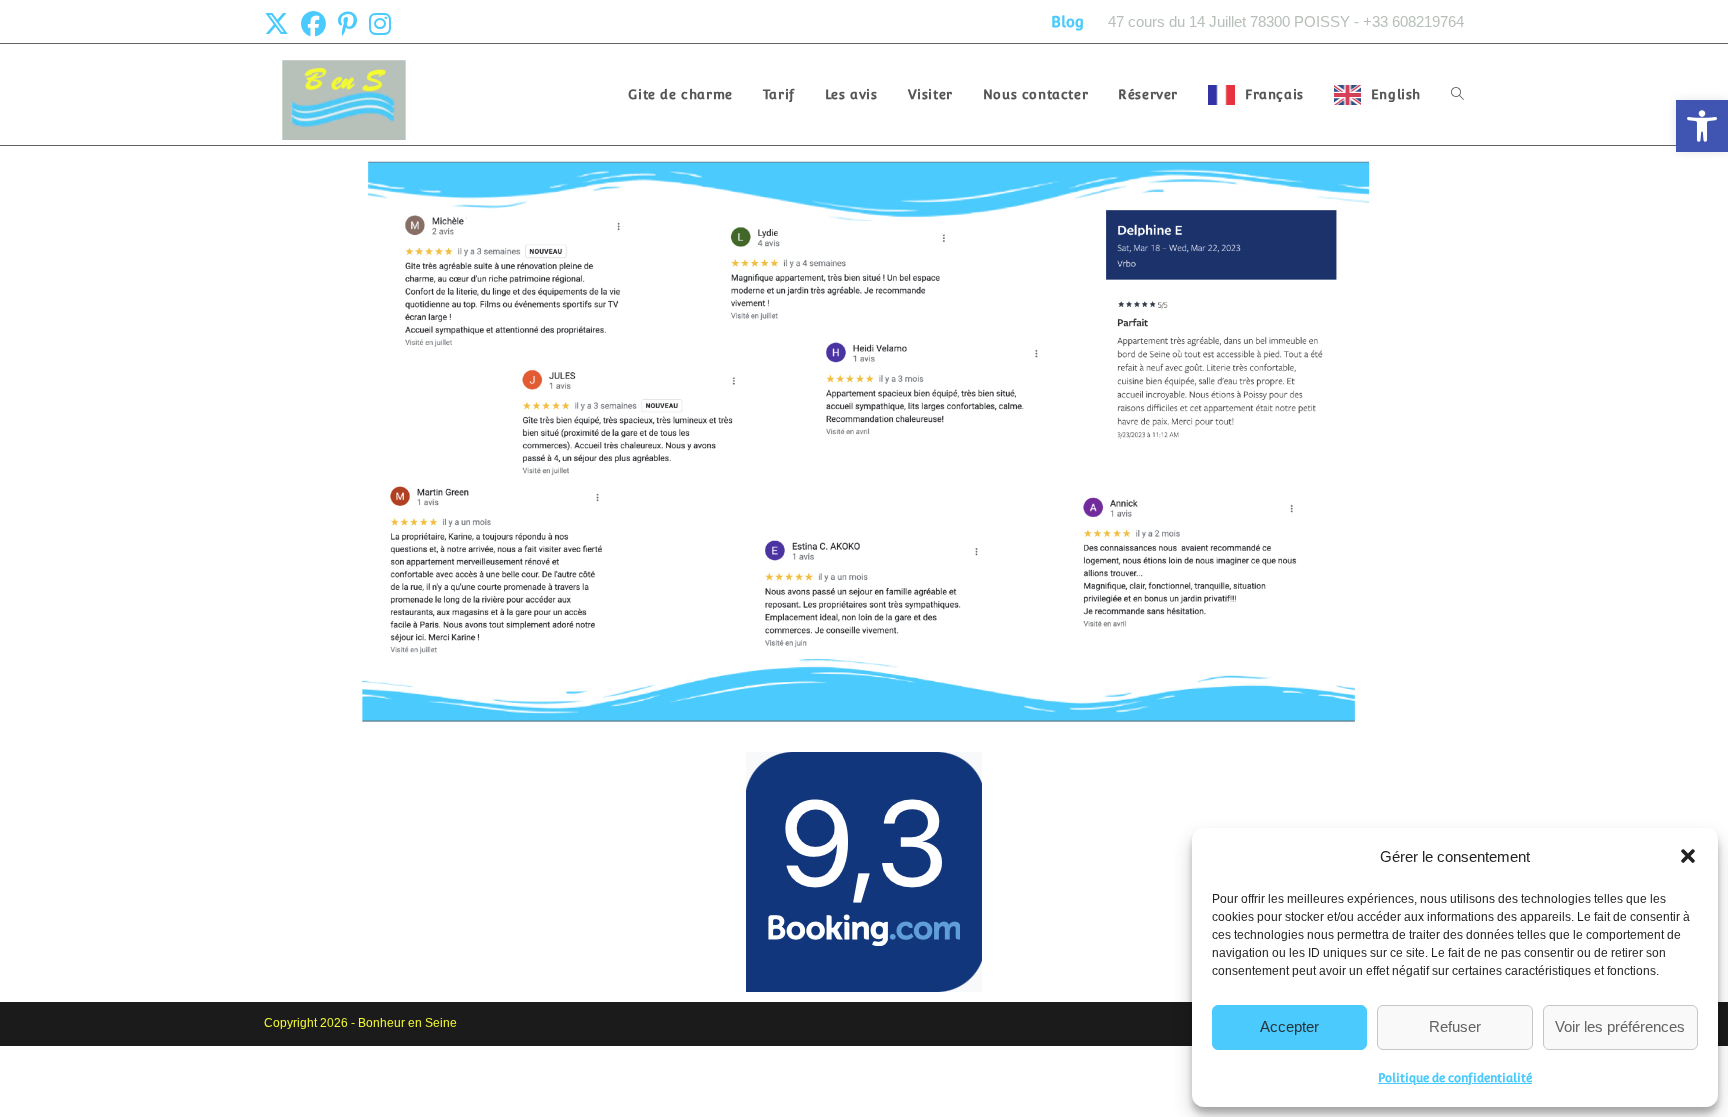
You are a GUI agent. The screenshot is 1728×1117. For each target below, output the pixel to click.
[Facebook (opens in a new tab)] (313, 24)
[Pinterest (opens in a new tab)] (347, 24)
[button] (1702, 126)
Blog (1067, 21)
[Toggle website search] (1457, 94)
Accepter (1289, 1026)
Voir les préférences (1620, 1026)
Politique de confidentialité (1455, 1078)
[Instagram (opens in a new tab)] (380, 24)
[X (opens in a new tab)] (279, 24)
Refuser (1455, 1026)
